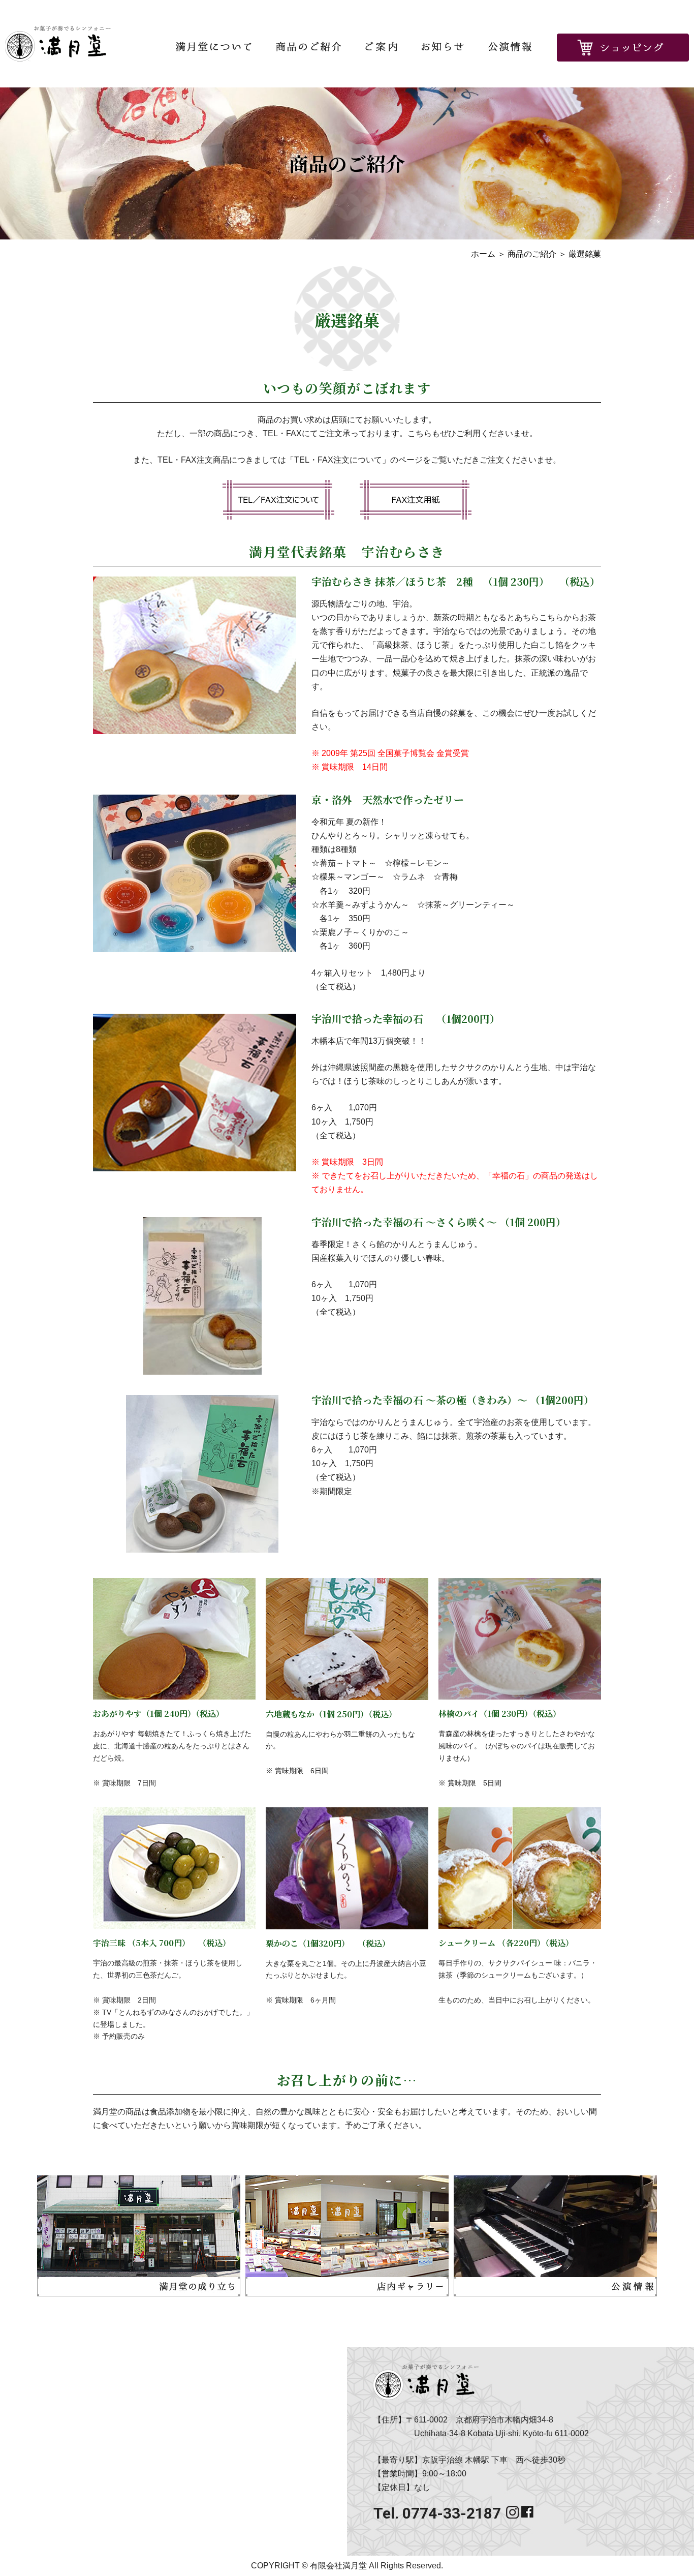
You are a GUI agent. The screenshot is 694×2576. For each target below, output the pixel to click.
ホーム (483, 254)
